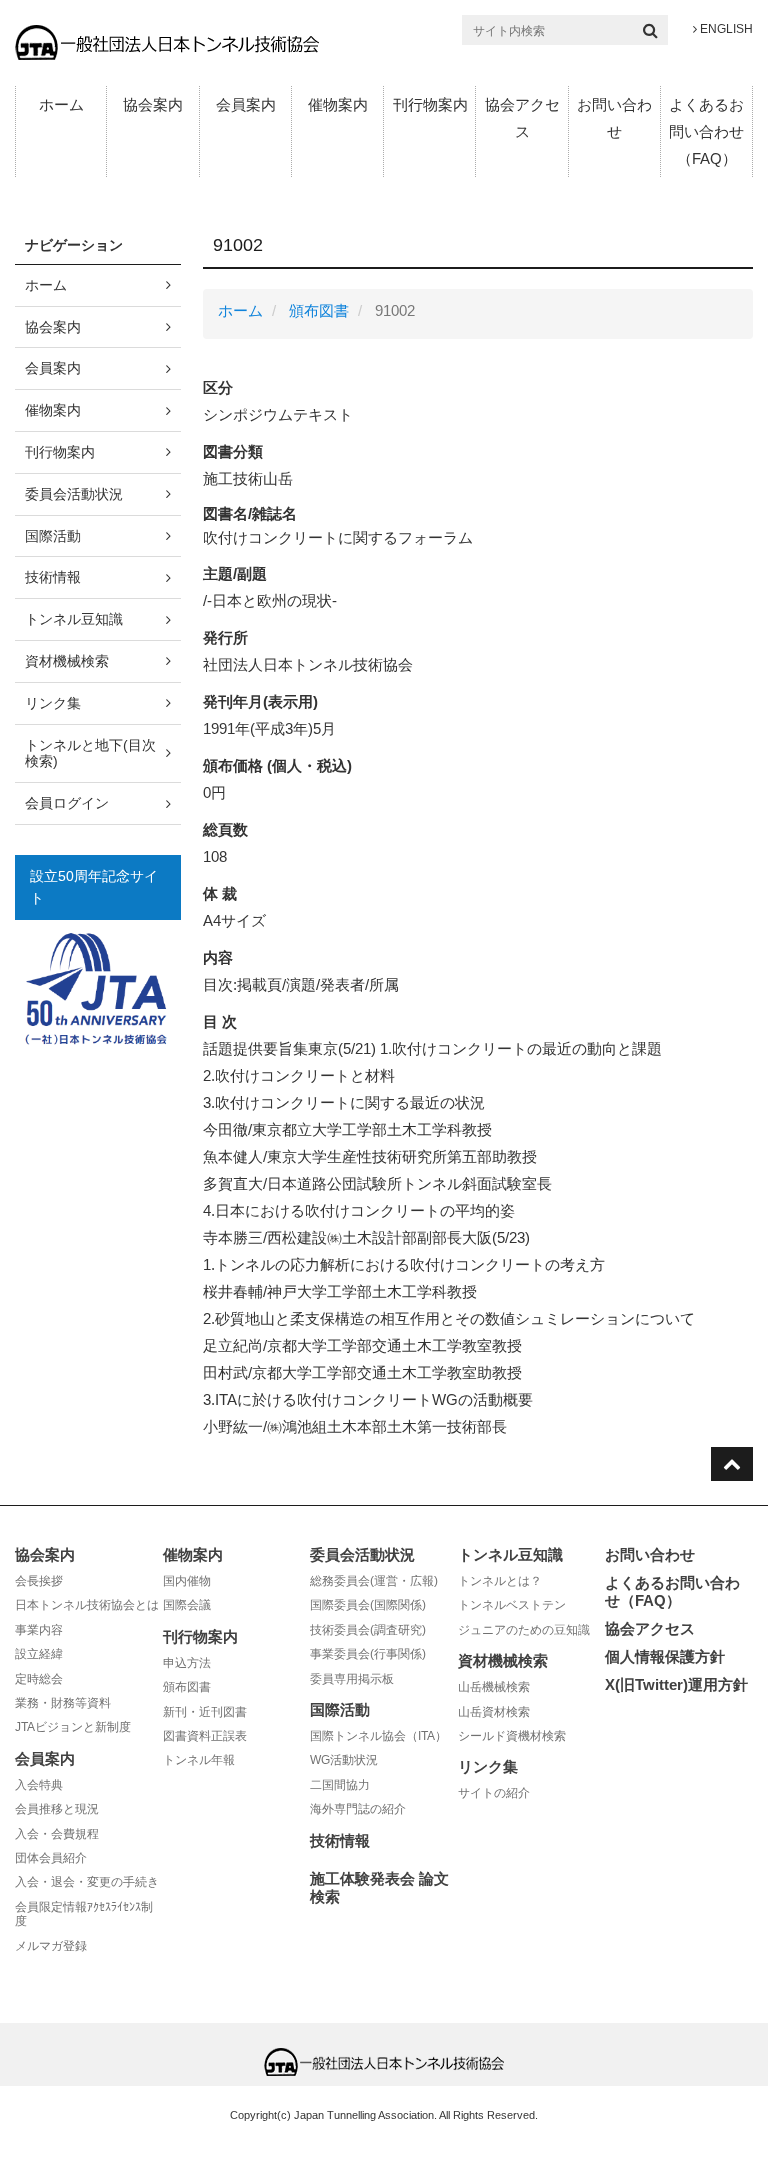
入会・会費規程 (57, 1834)
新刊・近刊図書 (205, 1712)
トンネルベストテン (512, 1605)
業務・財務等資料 (63, 1703)
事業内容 (39, 1630)
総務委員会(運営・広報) (374, 1581)
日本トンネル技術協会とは (87, 1605)
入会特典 (39, 1785)
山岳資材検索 (494, 1712)
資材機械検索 (67, 661)
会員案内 (246, 104)
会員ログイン (67, 803)
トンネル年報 (199, 1760)
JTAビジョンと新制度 (73, 1727)
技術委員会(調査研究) (368, 1630)
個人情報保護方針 (665, 1656)
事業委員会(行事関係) (368, 1654)
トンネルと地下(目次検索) (90, 753)
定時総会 (39, 1679)
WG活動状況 (344, 1760)
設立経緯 (39, 1654)
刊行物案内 (430, 104)
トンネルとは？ (500, 1581)
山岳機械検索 (494, 1687)
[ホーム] (167, 41)
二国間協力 (340, 1785)
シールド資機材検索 (512, 1736)
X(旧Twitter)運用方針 (676, 1684)
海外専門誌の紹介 (358, 1809)
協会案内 (153, 104)
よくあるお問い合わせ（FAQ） (706, 131)
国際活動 (53, 536)
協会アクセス (522, 118)
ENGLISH (725, 29)
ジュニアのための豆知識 (524, 1630)
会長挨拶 (39, 1581)
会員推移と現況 (57, 1809)
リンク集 (53, 703)
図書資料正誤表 (205, 1736)
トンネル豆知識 (74, 619)
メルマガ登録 (51, 1946)
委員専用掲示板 (352, 1679)
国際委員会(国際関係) (368, 1605)
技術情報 (53, 577)
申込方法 (187, 1663)
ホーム (61, 104)
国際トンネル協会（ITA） (378, 1736)
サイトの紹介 (494, 1793)
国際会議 (187, 1605)
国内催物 (187, 1581)
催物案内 (338, 104)
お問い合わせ (614, 118)
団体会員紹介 (51, 1858)
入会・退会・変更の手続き (87, 1882)
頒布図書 (319, 310)
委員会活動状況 (74, 494)
